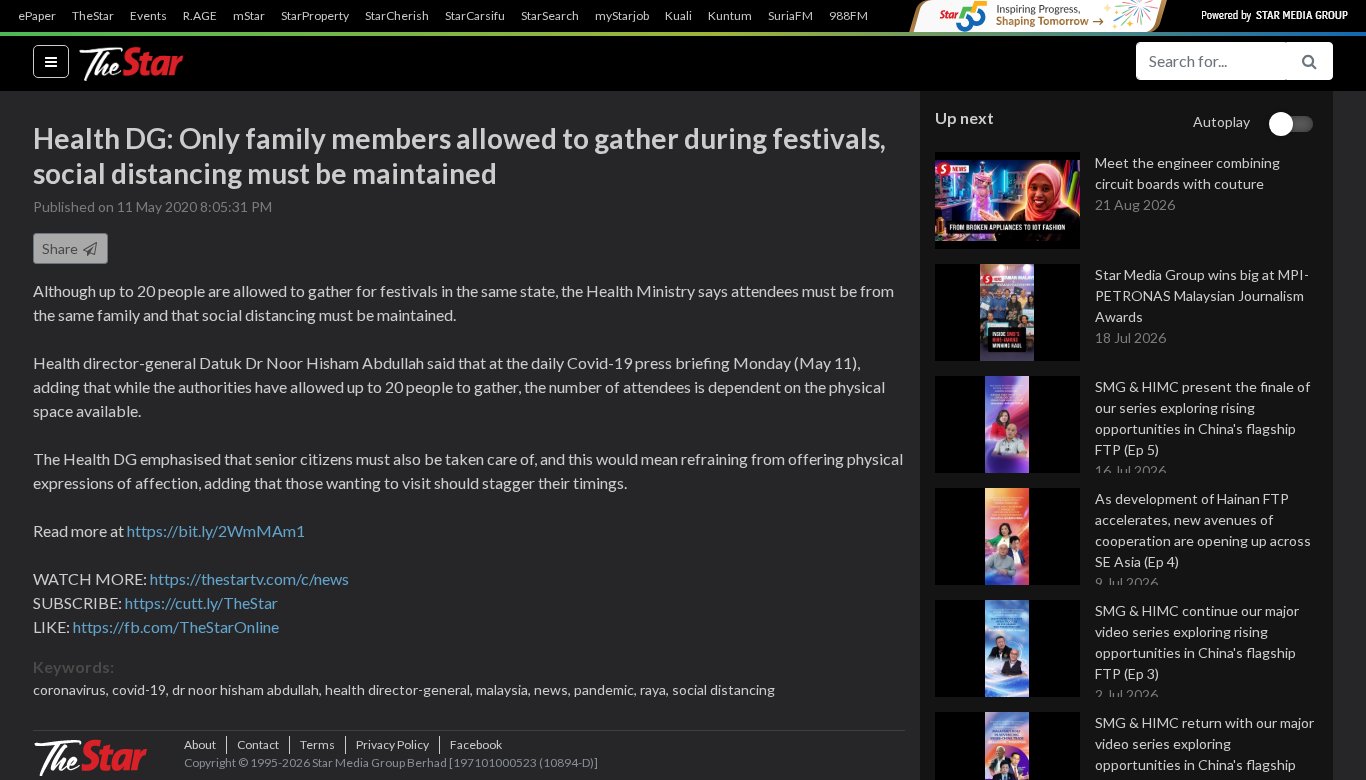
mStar (249, 16)
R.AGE (200, 16)
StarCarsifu (475, 16)
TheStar (93, 16)
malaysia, (505, 689)
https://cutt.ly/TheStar (201, 602)
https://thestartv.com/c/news (249, 578)
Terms (317, 744)
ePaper (37, 16)
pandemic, (607, 689)
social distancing (723, 689)
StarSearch (550, 16)
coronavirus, (72, 689)
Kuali (678, 16)
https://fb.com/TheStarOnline (176, 626)
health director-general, (400, 689)
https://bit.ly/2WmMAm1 (216, 530)
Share (61, 248)
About (200, 744)
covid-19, (142, 689)
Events (148, 16)
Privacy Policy (392, 744)
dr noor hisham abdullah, (248, 689)
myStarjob (622, 16)
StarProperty (315, 16)
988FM (848, 16)
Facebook (476, 744)
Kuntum (730, 16)
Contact (258, 744)
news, (554, 689)
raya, (656, 689)
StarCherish (397, 16)
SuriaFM (790, 16)
